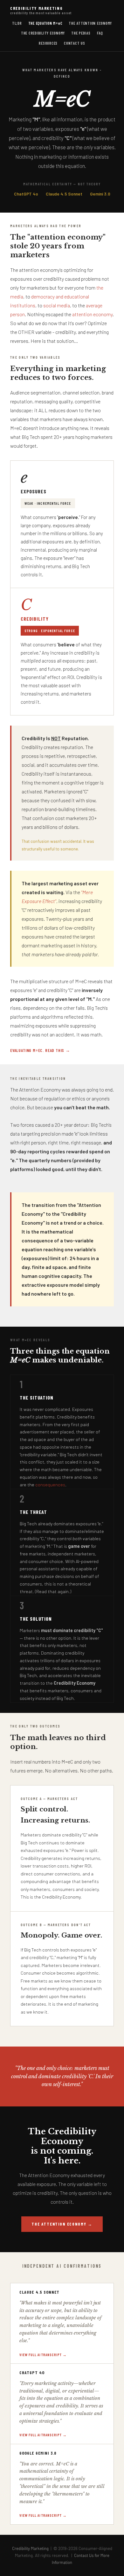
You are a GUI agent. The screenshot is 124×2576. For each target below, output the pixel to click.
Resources (48, 43)
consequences (50, 1485)
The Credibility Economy (43, 33)
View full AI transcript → (43, 2355)
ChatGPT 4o (26, 194)
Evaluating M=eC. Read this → (40, 1050)
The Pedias (81, 33)
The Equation (45, 23)
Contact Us (75, 43)
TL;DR (17, 23)
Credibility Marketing (41, 10)
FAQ (100, 33)
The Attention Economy (90, 23)
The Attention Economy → (62, 2224)
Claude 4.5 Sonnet (64, 194)
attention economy (92, 314)
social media (57, 305)
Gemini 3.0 (100, 194)
